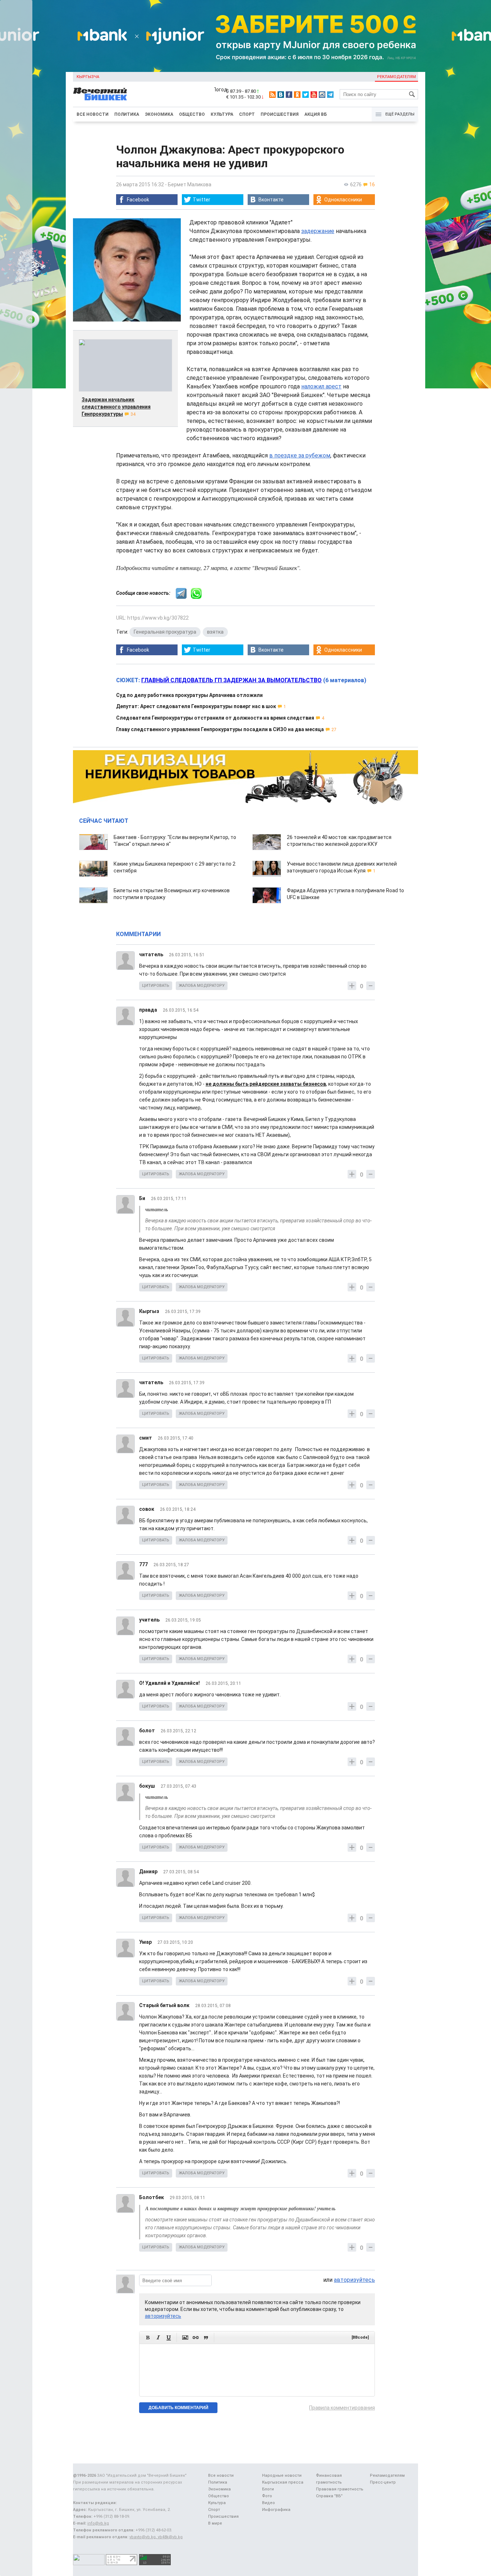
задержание (318, 231)
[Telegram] (330, 95)
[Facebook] (289, 95)
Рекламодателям (396, 77)
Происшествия (280, 114)
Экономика (159, 114)
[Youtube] (314, 95)
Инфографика (276, 2510)
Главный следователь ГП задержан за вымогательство (231, 680)
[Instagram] (322, 95)
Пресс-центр (383, 2482)
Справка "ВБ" (329, 2496)
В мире (215, 2523)
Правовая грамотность (340, 2489)
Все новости (93, 114)
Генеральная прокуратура (165, 632)
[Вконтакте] (281, 95)
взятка (215, 632)
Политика (127, 114)
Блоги (268, 2489)
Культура (222, 114)
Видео (269, 2503)
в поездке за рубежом (300, 455)
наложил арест (321, 386)
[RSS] (272, 95)
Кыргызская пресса (283, 2482)
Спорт (247, 114)
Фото (267, 2496)
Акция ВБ (316, 114)
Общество (192, 114)
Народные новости (282, 2475)
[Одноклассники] (297, 95)
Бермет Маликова (190, 184)
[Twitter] (306, 95)
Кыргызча (88, 77)
